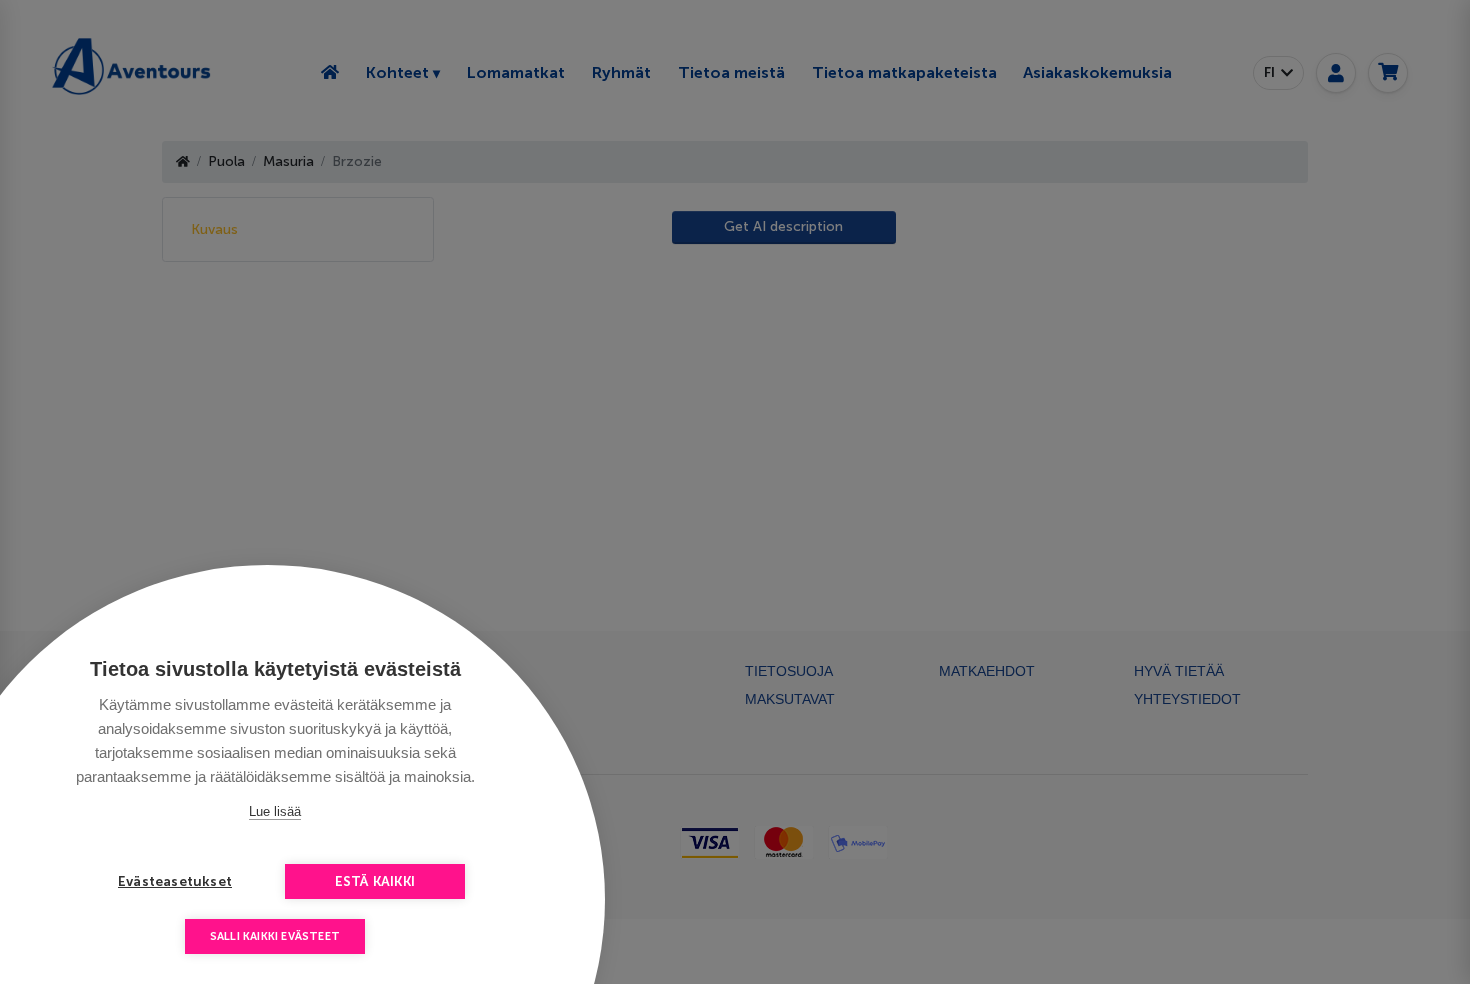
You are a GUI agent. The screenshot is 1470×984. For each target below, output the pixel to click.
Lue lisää (275, 811)
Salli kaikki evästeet (275, 936)
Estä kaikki (375, 881)
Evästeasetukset (175, 881)
